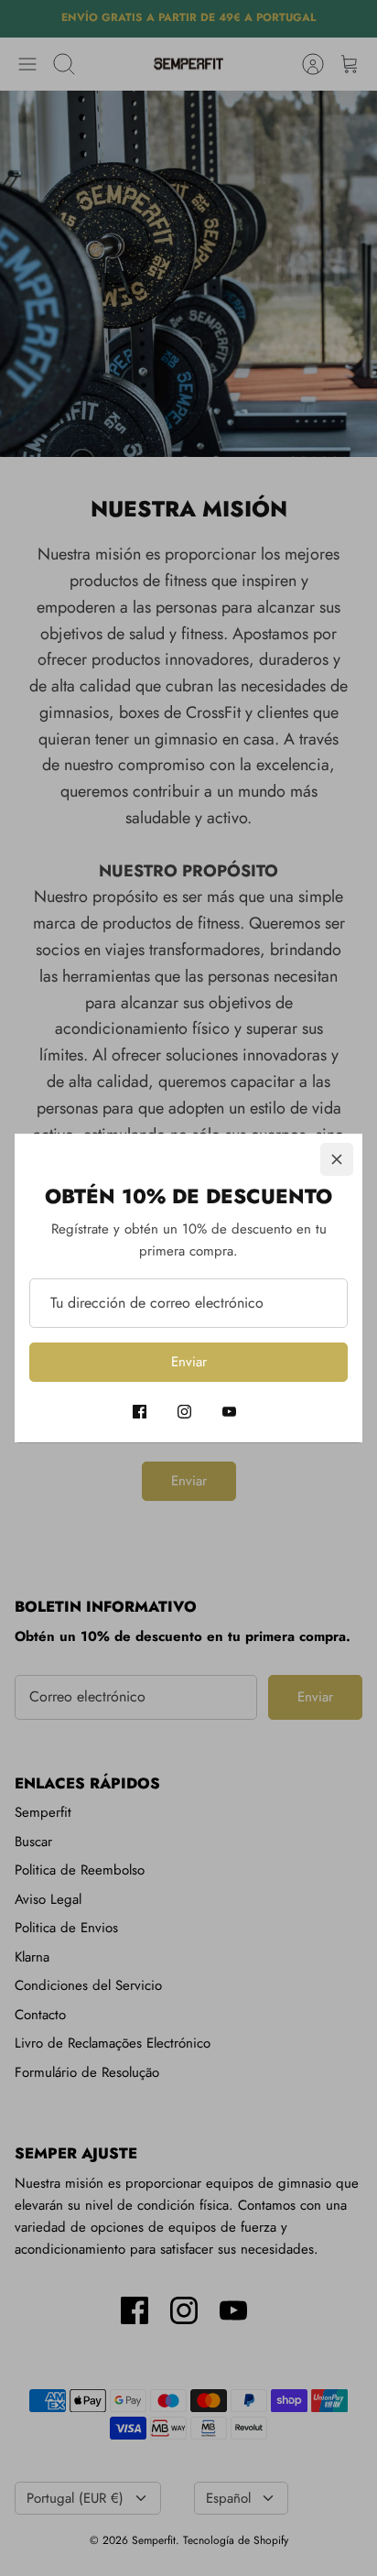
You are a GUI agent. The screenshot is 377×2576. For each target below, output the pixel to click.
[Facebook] (140, 1412)
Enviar (189, 1362)
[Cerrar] (337, 1159)
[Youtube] (229, 1412)
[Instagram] (184, 1412)
